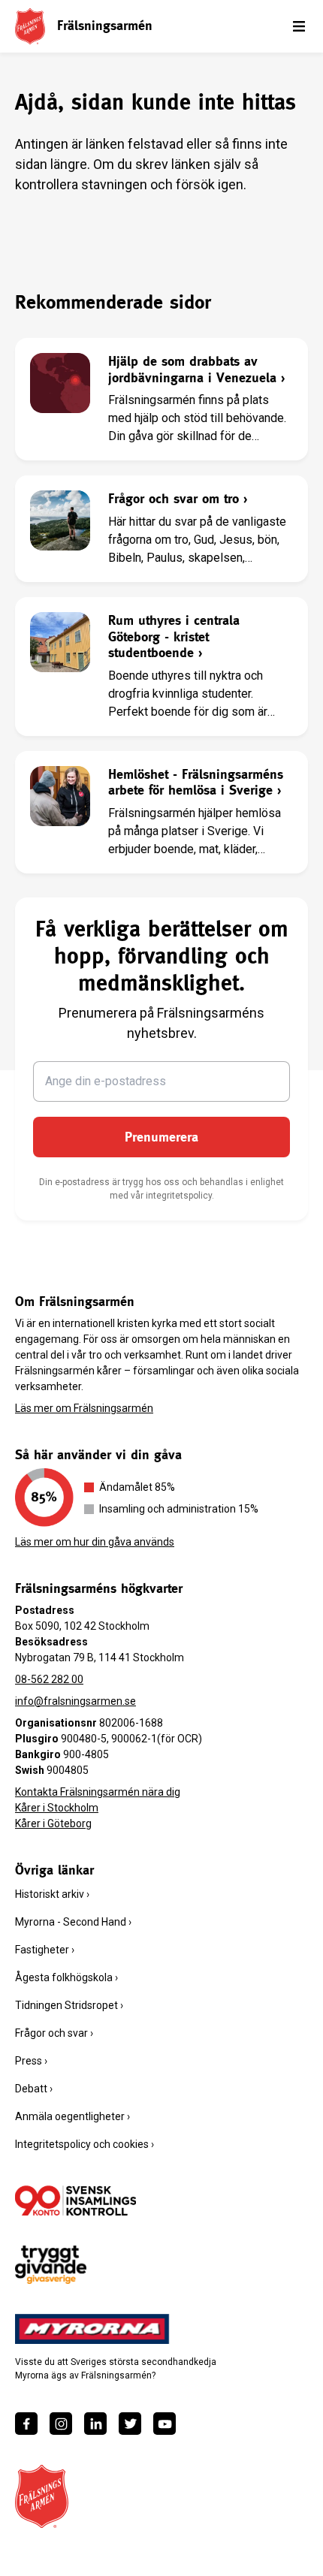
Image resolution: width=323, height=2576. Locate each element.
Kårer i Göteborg (53, 1823)
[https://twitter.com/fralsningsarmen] (130, 2424)
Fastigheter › (45, 1950)
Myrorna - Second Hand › (73, 1922)
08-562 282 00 (49, 1679)
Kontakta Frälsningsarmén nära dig (98, 1792)
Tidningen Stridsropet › (69, 2005)
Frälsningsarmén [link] (105, 25)
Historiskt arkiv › (52, 1894)
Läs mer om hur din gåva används (95, 1542)
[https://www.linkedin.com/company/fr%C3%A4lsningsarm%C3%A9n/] (95, 2424)
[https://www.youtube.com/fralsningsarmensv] (165, 2424)
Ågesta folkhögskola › (66, 1977)
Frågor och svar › (54, 2033)
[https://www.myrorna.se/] (92, 2329)
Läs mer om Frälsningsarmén (84, 1408)
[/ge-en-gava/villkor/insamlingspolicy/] (75, 2200)
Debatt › (34, 2089)
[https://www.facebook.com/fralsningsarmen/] (26, 2424)
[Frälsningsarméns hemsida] (30, 26)
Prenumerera (161, 1137)
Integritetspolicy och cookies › (85, 2144)
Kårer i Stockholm (57, 1808)
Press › (31, 2061)
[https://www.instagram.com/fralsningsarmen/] (61, 2424)
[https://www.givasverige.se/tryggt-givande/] (51, 2265)
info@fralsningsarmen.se (75, 1701)
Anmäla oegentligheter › (72, 2116)
